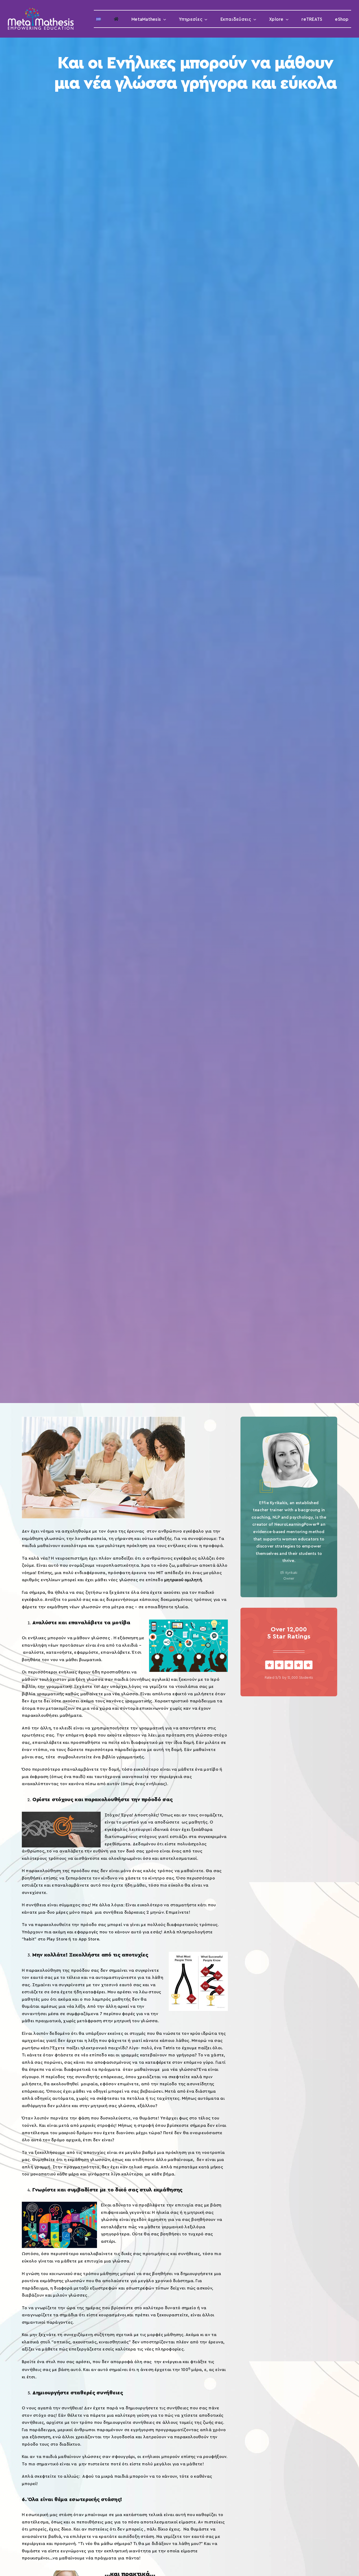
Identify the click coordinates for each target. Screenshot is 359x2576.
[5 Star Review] (289, 1663)
